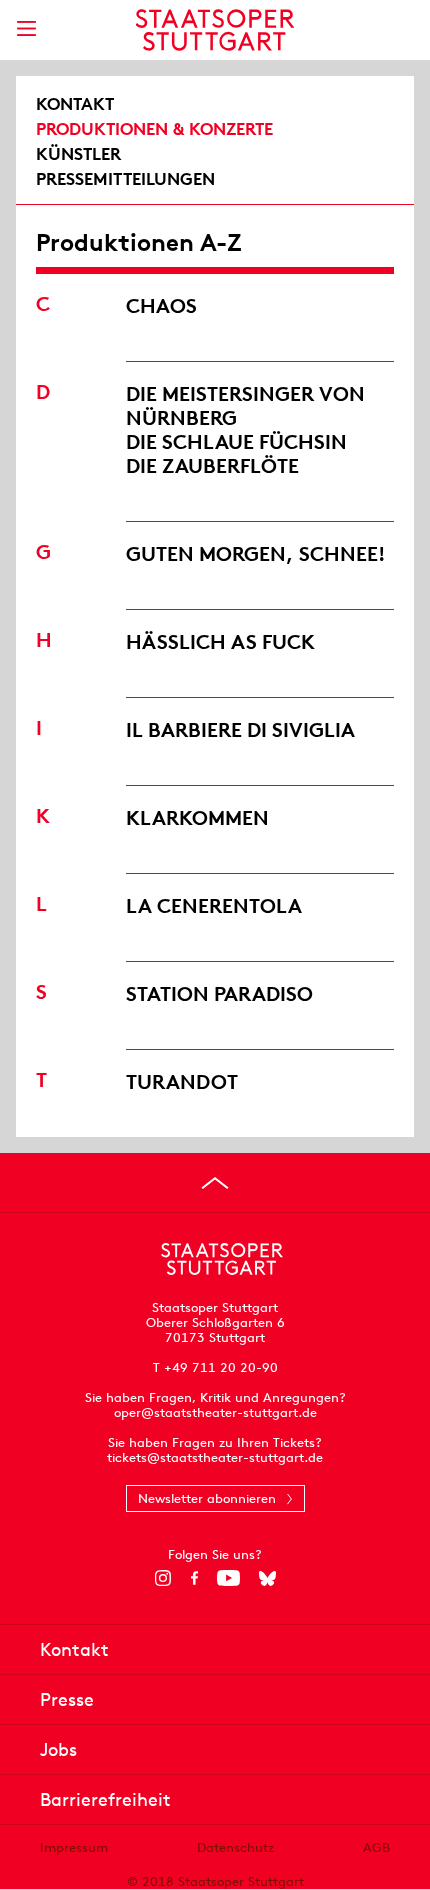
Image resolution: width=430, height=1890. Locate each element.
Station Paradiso (219, 993)
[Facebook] (194, 1578)
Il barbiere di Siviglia (240, 729)
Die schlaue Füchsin (236, 441)
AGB (376, 1847)
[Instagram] (163, 1578)
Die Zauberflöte (212, 465)
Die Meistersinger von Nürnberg (245, 405)
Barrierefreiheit (105, 1799)
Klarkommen (197, 817)
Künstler (78, 154)
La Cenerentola (214, 905)
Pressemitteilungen (125, 179)
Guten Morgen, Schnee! (256, 553)
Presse (67, 1699)
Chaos (161, 305)
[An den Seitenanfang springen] (215, 1183)
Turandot (182, 1081)
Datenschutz (235, 1847)
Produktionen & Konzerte (154, 129)
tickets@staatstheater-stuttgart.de (215, 1457)
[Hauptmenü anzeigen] (26, 28)
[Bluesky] (267, 1578)
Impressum (74, 1847)
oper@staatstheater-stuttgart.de (215, 1412)
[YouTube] (228, 1578)
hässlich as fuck (220, 641)
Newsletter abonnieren (207, 1498)
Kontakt (75, 104)
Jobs (58, 1749)
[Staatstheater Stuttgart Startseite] (215, 30)
